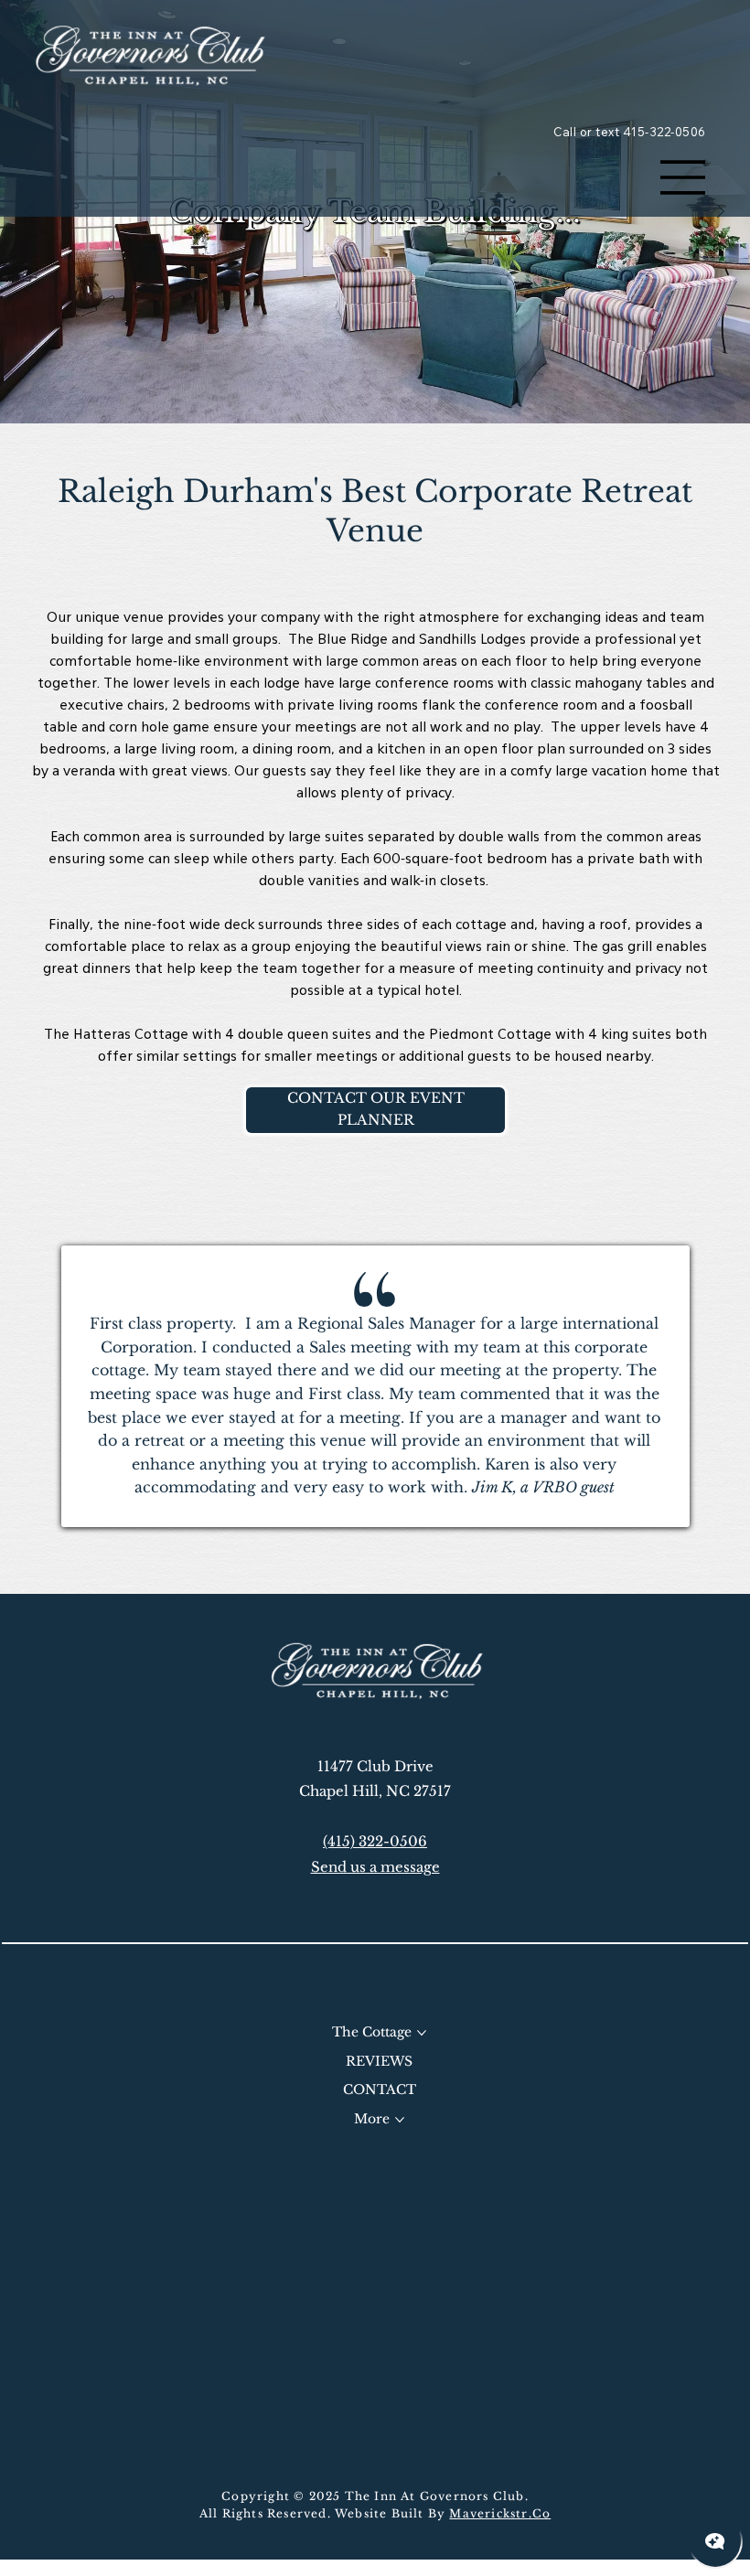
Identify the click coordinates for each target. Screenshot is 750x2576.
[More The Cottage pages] (422, 2033)
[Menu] (683, 177)
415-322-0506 (664, 132)
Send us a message (375, 1867)
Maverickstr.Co (500, 2513)
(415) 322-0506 (375, 1841)
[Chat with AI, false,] (715, 2541)
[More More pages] (400, 2120)
